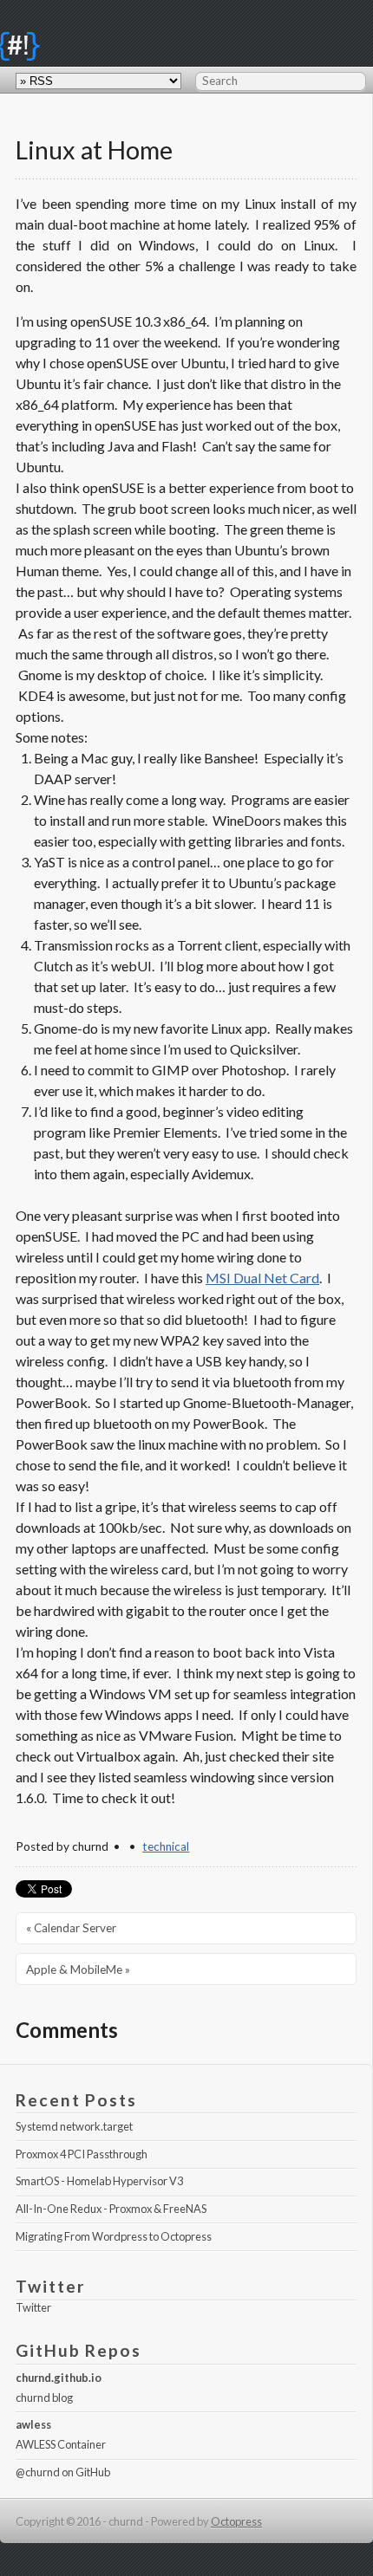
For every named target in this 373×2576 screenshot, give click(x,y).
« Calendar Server (71, 1928)
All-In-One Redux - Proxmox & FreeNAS (111, 2209)
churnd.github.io (59, 2378)
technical (166, 1846)
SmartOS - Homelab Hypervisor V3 (99, 2181)
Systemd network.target (74, 2126)
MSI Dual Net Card (262, 1278)
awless (33, 2424)
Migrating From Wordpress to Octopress (114, 2236)
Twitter (33, 2307)
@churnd (38, 2472)
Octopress (236, 2521)
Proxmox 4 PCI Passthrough (82, 2154)
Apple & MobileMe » (78, 1969)
